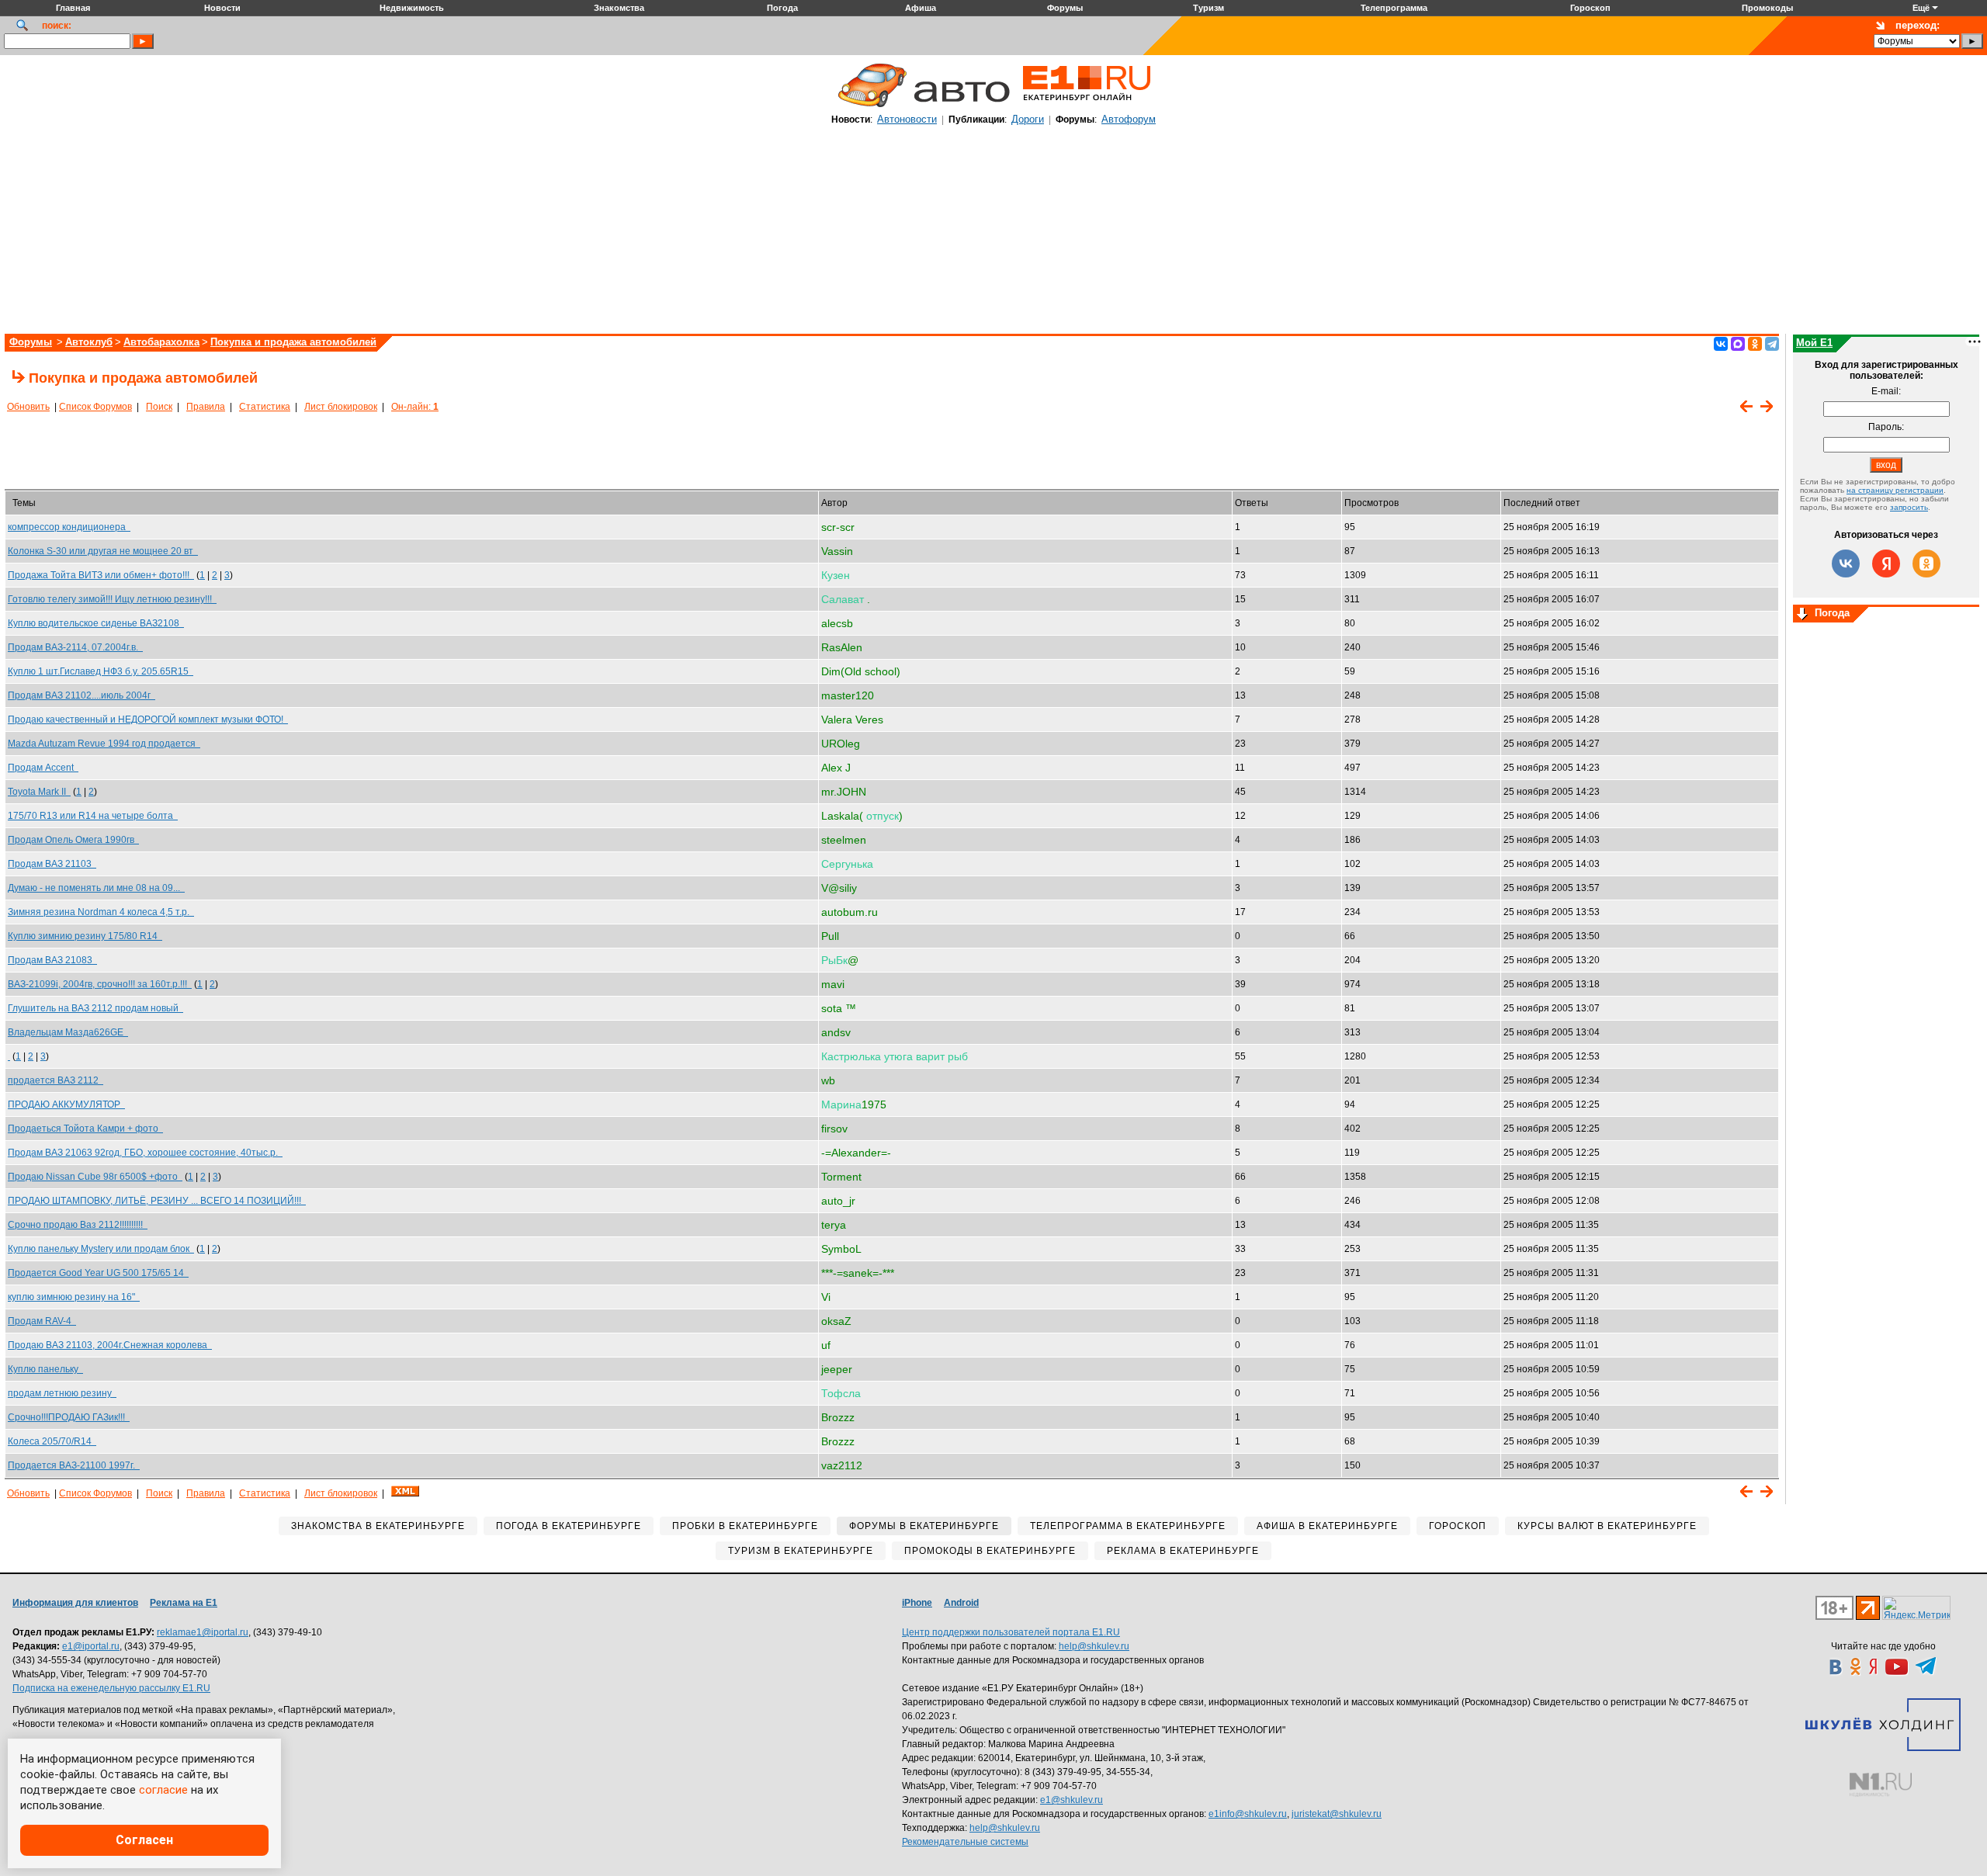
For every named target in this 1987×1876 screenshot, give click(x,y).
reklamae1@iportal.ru (203, 1632)
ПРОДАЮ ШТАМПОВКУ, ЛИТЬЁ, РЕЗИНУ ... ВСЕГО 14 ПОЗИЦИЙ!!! (157, 1201)
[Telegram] (1772, 344)
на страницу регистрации (1895, 490)
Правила (206, 407)
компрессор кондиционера (69, 527)
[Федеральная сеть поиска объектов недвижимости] (1881, 1785)
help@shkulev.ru (1094, 1646)
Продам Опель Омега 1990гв (73, 840)
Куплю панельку (45, 1369)
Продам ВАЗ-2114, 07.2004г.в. (75, 647)
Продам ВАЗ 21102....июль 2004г (81, 695)
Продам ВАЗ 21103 (52, 864)
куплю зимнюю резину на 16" (74, 1297)
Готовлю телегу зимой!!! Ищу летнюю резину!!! (112, 599)
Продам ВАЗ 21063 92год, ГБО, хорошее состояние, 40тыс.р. (145, 1153)
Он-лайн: (415, 407)
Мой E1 (1814, 343)
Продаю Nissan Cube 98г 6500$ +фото (95, 1177)
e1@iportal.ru (91, 1646)
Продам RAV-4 (42, 1321)
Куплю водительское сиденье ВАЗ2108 (96, 623)
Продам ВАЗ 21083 (52, 960)
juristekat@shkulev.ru (1337, 1814)
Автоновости (907, 119)
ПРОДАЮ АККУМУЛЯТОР (66, 1104)
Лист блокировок (341, 407)
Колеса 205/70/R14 (52, 1441)
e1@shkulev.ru (1072, 1800)
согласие (163, 1790)
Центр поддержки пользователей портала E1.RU (1011, 1632)
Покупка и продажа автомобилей (293, 342)
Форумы (31, 342)
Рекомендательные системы (965, 1842)
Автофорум (1129, 119)
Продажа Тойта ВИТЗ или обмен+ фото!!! (101, 575)
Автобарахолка (161, 342)
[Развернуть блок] (1802, 615)
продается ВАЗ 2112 (55, 1080)
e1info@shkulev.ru (1248, 1814)
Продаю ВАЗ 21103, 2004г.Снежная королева (110, 1345)
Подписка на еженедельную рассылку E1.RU (111, 1688)
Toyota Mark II (39, 792)
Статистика (265, 407)
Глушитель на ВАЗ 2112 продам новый (95, 1008)
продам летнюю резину (62, 1393)
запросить (1909, 507)
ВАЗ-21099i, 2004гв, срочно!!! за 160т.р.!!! (100, 984)
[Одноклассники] (1755, 344)
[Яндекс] (1886, 563)
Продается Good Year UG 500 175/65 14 (98, 1273)
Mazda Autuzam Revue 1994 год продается (104, 744)
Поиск (159, 407)
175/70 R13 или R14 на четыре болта (93, 816)
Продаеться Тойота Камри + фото (85, 1129)
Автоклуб (89, 342)
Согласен (144, 1840)
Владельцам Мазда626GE (68, 1032)
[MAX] (1738, 344)
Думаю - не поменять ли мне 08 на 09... (96, 888)
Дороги (1028, 119)
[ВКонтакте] (1721, 344)
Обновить (28, 407)
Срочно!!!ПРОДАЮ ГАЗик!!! (69, 1417)
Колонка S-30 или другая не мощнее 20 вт (103, 551)
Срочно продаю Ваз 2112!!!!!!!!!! (78, 1225)
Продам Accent (43, 768)
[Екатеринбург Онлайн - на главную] (1087, 106)
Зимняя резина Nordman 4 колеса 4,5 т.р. (101, 912)
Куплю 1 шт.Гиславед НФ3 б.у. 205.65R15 (101, 671)
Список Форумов (95, 407)
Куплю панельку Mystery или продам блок (101, 1249)
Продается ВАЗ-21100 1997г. (74, 1465)
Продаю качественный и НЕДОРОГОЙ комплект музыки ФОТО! (148, 720)
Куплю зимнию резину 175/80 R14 (85, 936)
